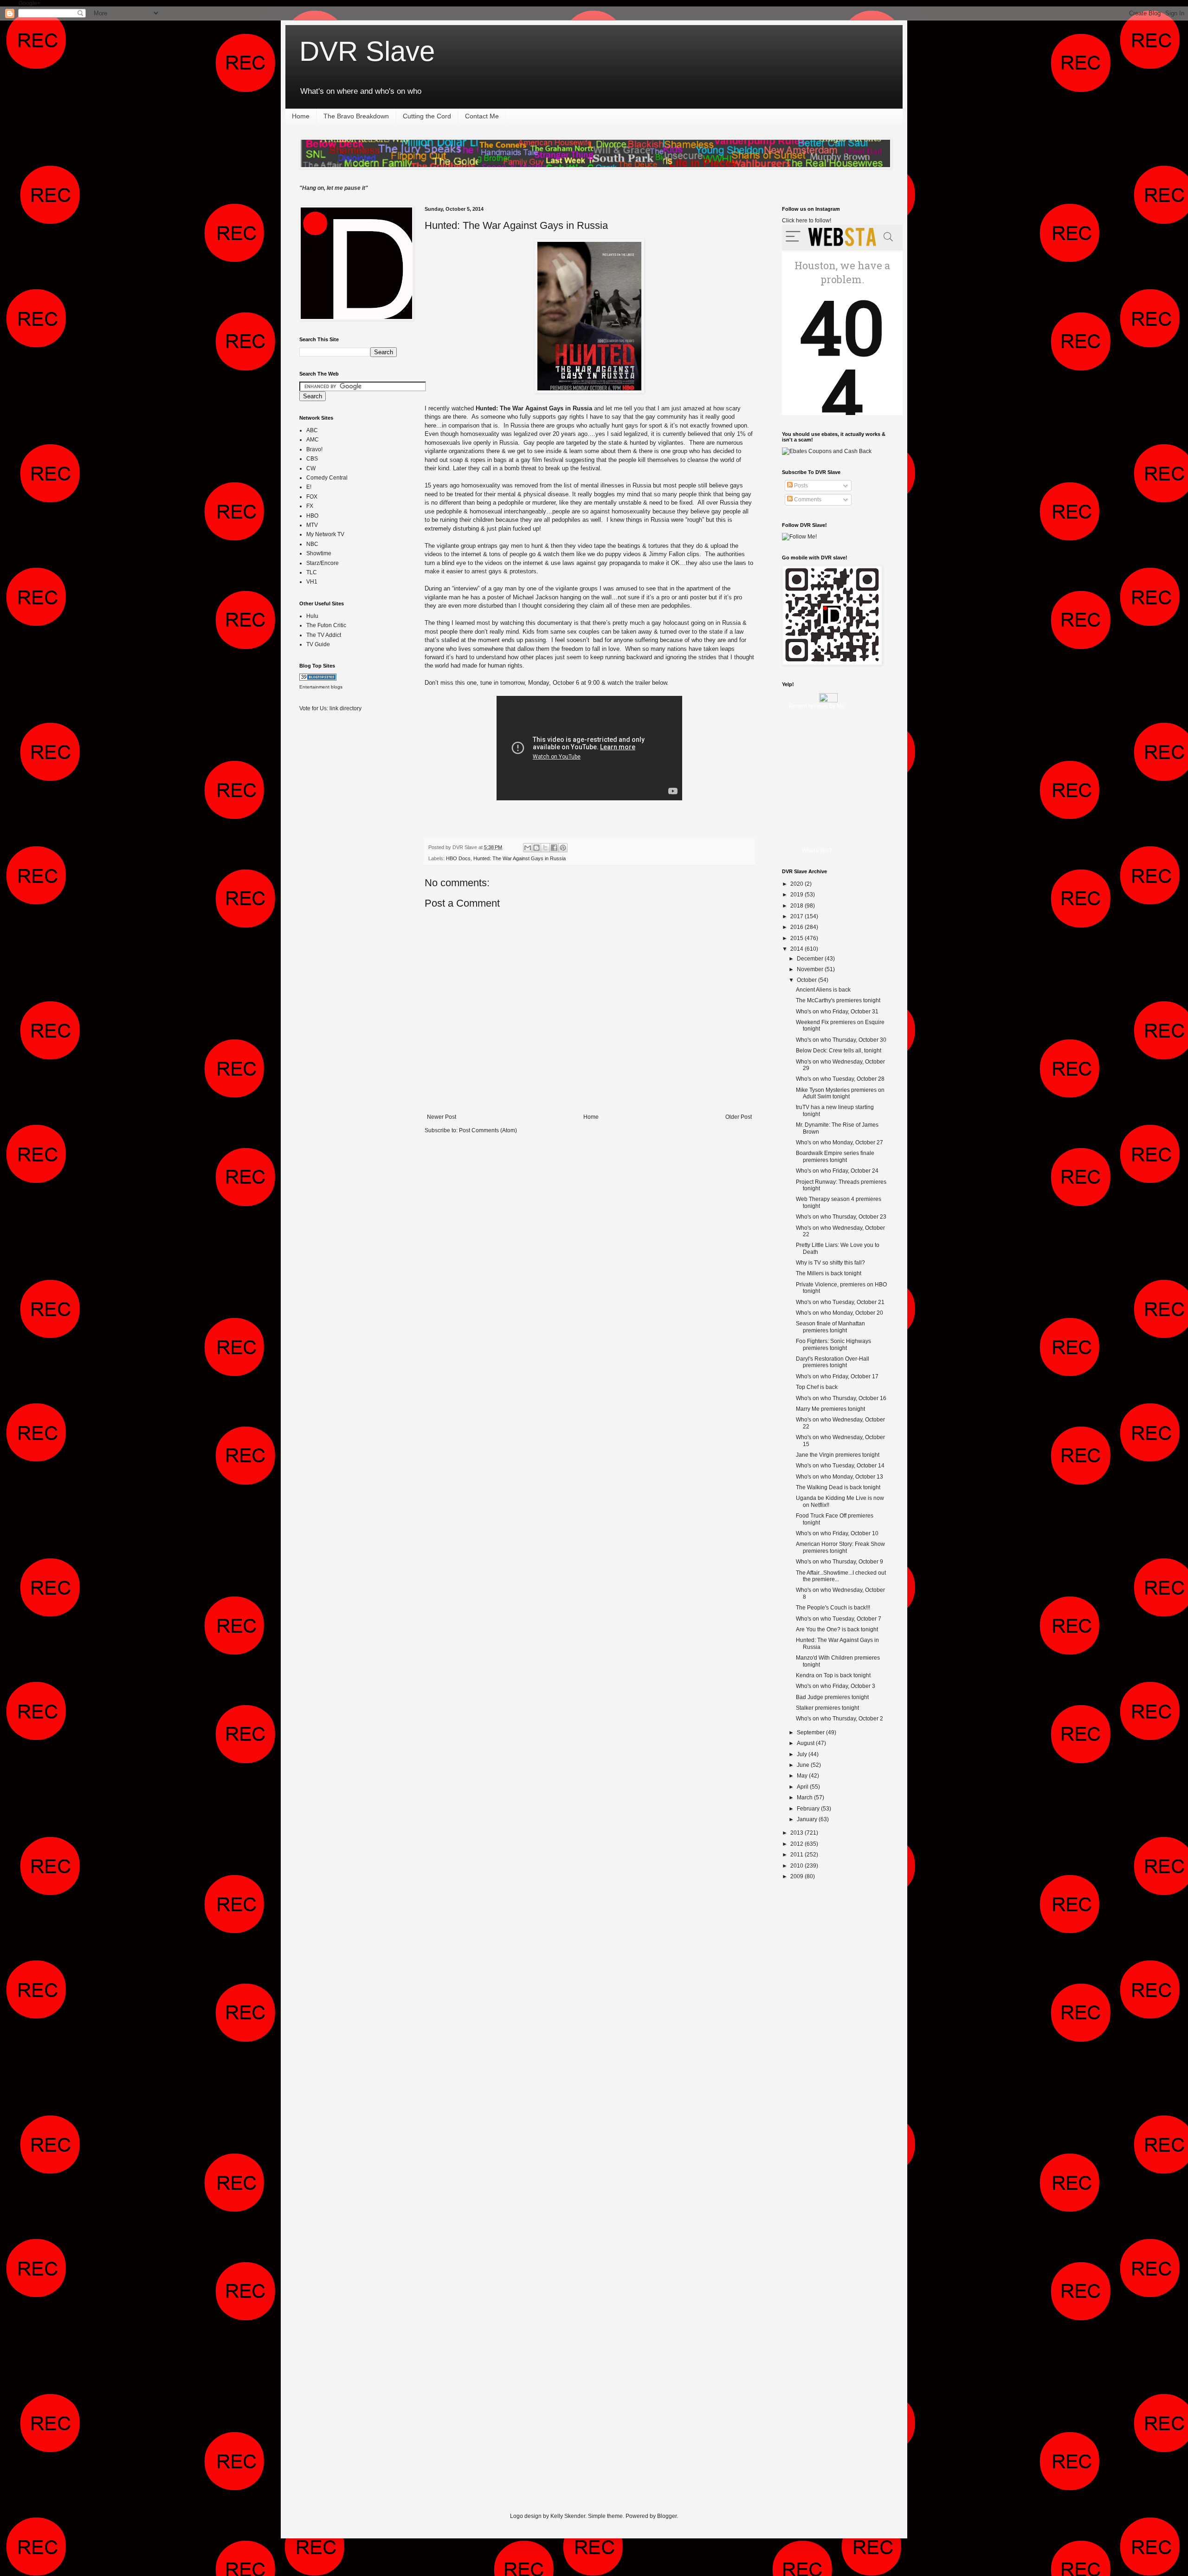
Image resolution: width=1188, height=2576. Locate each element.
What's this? (817, 850)
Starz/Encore (323, 563)
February (809, 1809)
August (806, 1743)
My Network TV (325, 534)
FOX (312, 497)
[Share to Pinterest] (563, 848)
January (808, 1819)
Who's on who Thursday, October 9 (839, 1562)
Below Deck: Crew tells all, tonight (839, 1051)
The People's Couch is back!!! (833, 1608)
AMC (313, 440)
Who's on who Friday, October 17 (837, 1376)
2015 (797, 938)
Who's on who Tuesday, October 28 (840, 1079)
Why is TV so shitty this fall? (830, 1263)
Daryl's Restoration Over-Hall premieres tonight (833, 1362)
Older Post (739, 1117)
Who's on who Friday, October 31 (837, 1012)
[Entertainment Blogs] (318, 679)
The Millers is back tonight (829, 1273)
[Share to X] (545, 848)
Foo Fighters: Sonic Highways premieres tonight (833, 1344)
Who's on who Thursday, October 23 (841, 1217)
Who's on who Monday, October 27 (839, 1142)
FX (310, 506)
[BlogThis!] (536, 848)
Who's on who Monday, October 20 (839, 1313)
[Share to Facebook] (554, 848)
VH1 (312, 582)
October (807, 980)
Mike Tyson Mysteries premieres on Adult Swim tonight (840, 1093)
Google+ (29, 3)
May (803, 1776)
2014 (797, 949)
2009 (797, 1876)
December (811, 959)
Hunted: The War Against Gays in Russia (516, 225)
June (804, 1765)
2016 (797, 927)
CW (311, 468)
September (811, 1732)
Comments (807, 500)
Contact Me (482, 116)
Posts (800, 486)
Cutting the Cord (427, 116)
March (805, 1797)
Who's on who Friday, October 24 (837, 1171)
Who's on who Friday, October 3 (836, 1686)
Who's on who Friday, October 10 (837, 1533)
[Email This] (528, 848)
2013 (797, 1833)
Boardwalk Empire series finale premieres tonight (835, 1156)
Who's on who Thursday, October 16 (841, 1398)
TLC (312, 572)
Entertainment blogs (321, 687)
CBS (312, 459)
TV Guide (318, 644)
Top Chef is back (817, 1387)
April (803, 1787)
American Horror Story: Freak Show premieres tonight (840, 1547)
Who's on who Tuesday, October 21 (840, 1302)
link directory (345, 708)
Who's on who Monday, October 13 (839, 1477)
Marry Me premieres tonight (830, 1409)
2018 (797, 906)
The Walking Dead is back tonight (838, 1487)
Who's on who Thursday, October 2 (839, 1719)
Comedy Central (327, 478)
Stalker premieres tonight (827, 1708)
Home (301, 116)
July (803, 1754)
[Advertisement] (336, 866)
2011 (797, 1855)
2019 (797, 895)
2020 (797, 884)
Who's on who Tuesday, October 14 (840, 1466)
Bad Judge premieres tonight (832, 1697)
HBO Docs (458, 858)
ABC (312, 430)
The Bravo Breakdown (356, 116)
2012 (797, 1844)
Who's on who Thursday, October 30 (841, 1040)
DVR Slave (367, 51)
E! (309, 487)
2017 (797, 916)
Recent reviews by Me (817, 706)
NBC (312, 544)
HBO (312, 516)
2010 (797, 1866)
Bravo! (314, 449)
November (811, 969)
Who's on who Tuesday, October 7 (839, 1619)
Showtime (319, 553)
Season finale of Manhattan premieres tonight (830, 1327)
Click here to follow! (807, 221)
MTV (312, 525)
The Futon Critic (326, 625)
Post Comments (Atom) (488, 1130)
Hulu (312, 616)
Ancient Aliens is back (823, 990)
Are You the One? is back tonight (837, 1629)
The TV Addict (324, 635)
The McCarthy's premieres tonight (838, 1000)
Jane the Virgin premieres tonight (838, 1455)
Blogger (667, 2516)
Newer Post (442, 1117)
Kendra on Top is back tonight (833, 1675)
